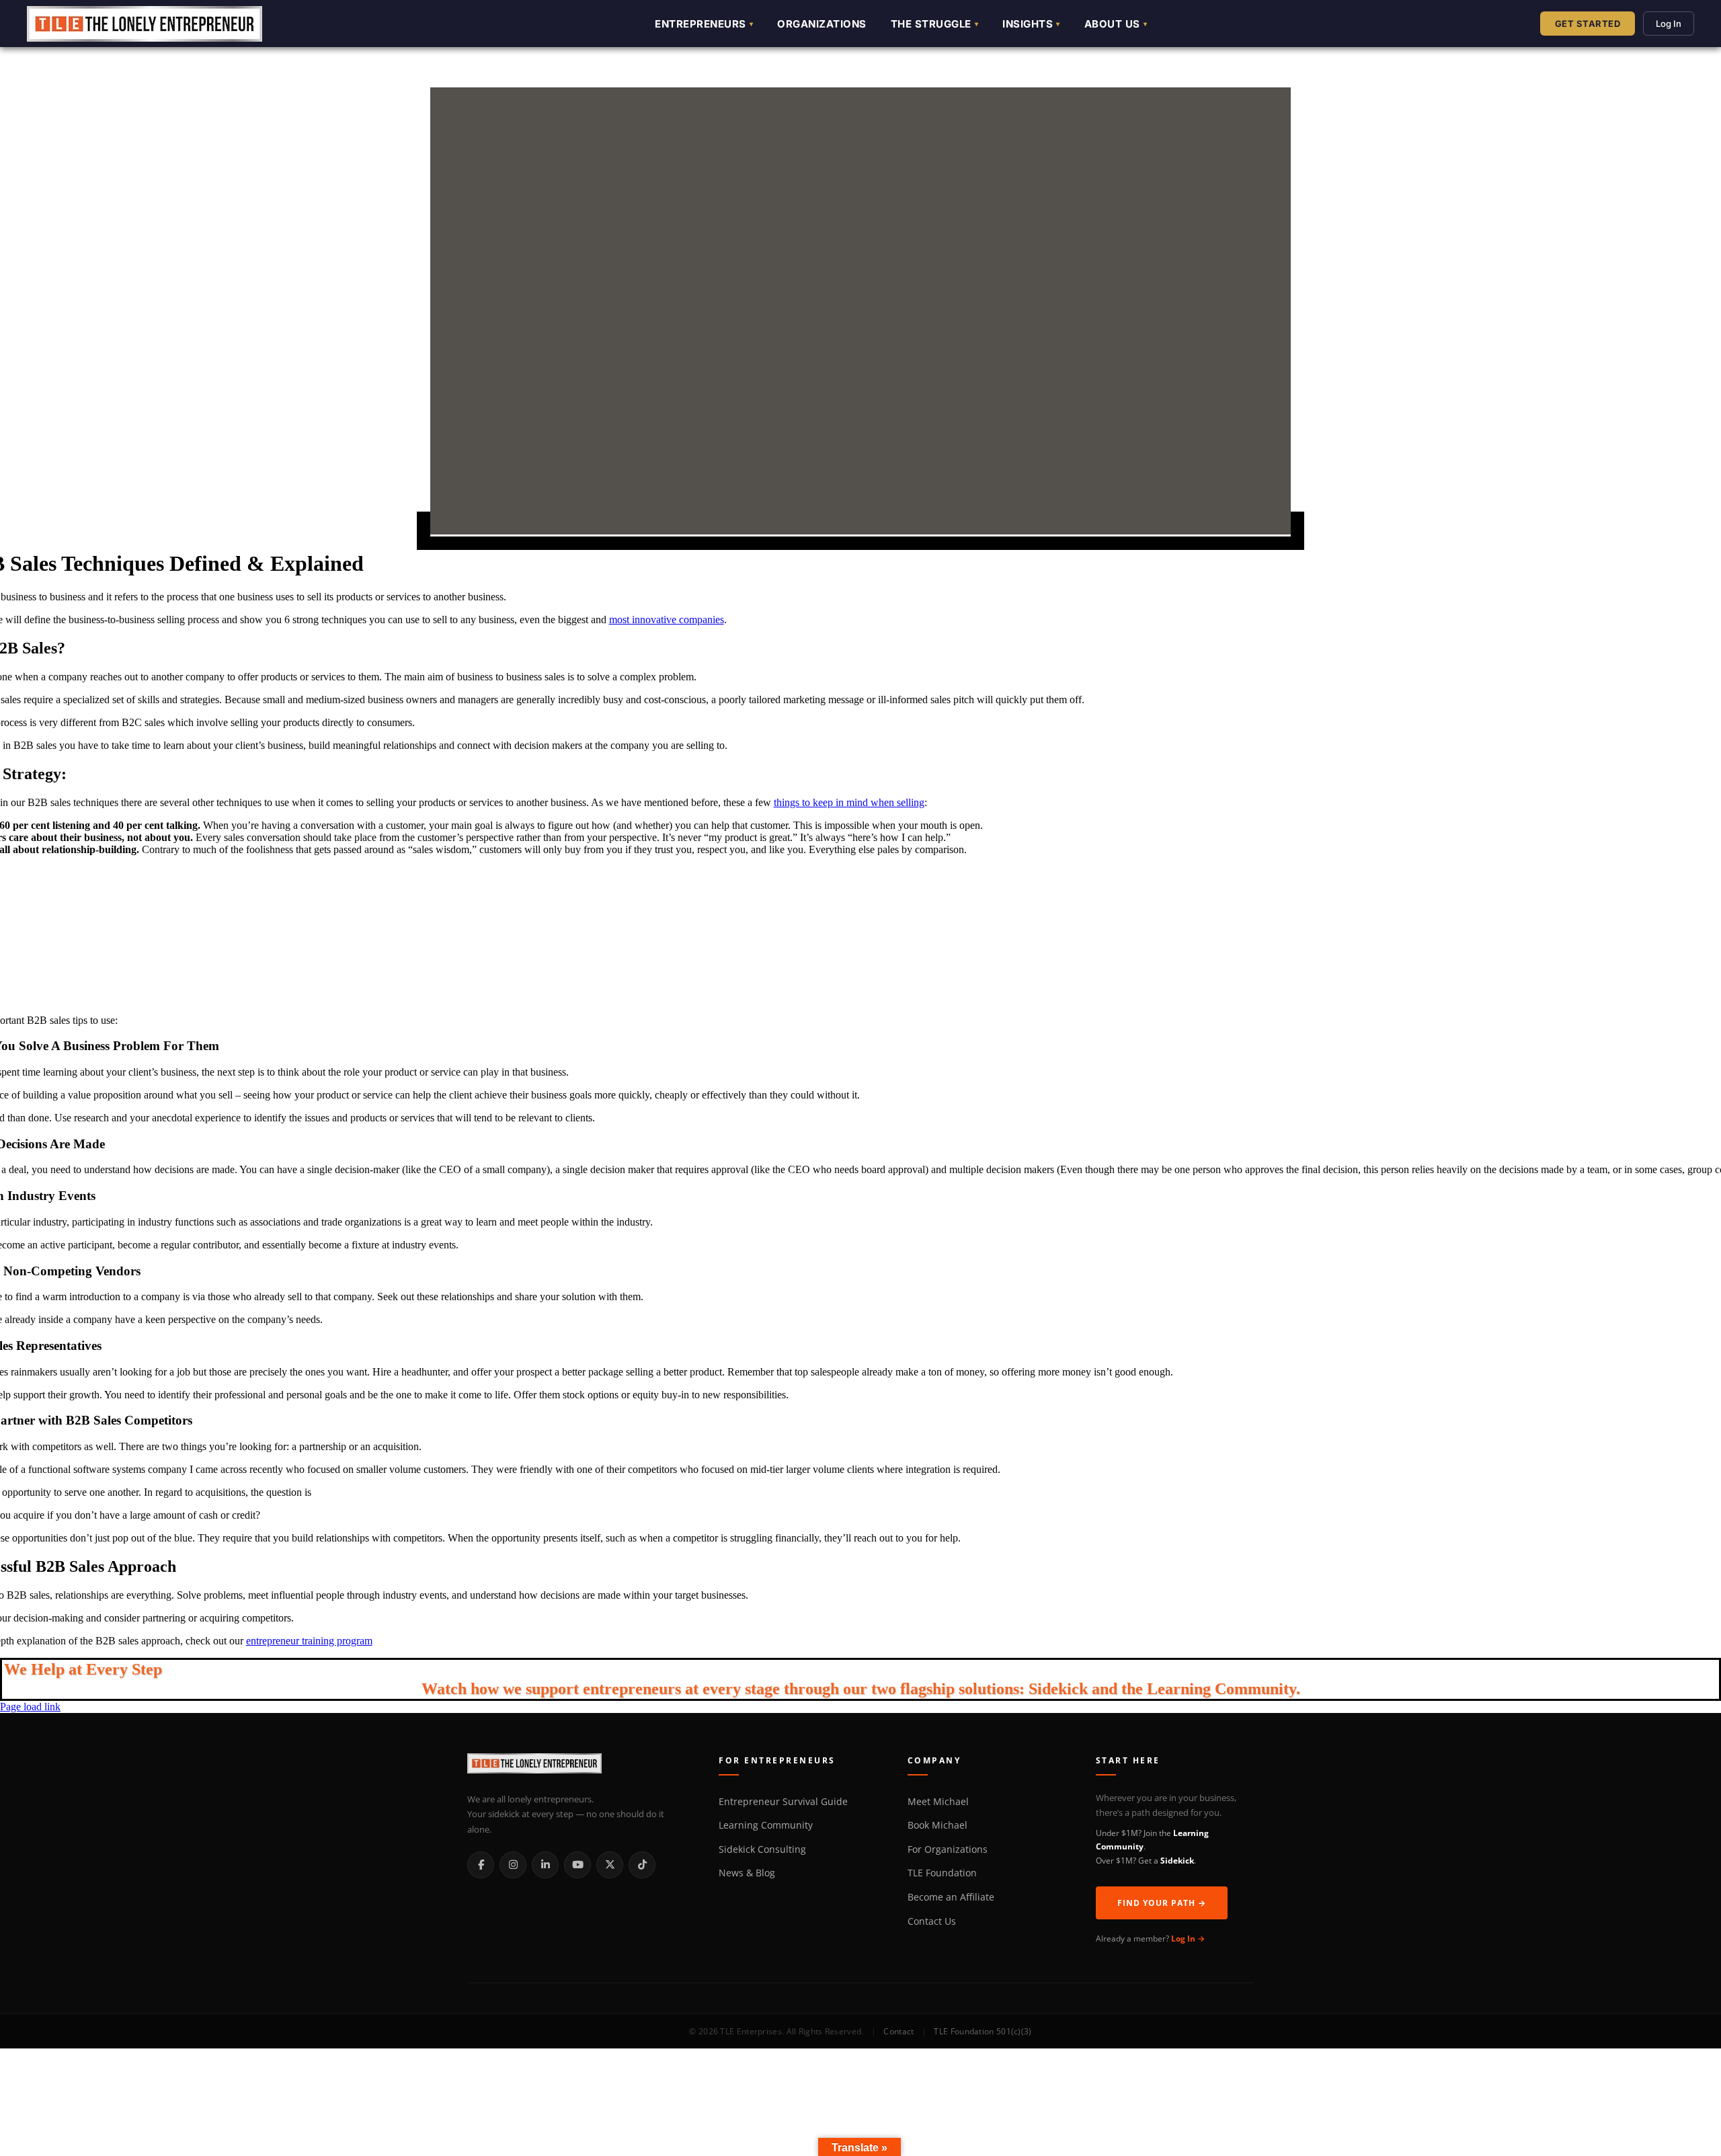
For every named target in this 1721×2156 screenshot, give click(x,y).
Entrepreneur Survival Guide (783, 1802)
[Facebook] (481, 1865)
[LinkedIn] (545, 1865)
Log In (1669, 24)
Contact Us (932, 1921)
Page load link (30, 1707)
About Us (1112, 24)
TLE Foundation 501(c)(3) (983, 2031)
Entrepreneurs (701, 24)
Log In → (1188, 1939)
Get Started (1588, 24)
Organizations (822, 24)
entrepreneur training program (309, 1641)
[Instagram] (513, 1865)
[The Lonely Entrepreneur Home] (578, 1766)
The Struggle (931, 24)
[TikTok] (642, 1865)
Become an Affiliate (951, 1897)
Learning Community (766, 1825)
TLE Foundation (942, 1873)
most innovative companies (667, 620)
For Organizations (948, 1849)
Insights (1028, 24)
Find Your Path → (1162, 1903)
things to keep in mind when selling (849, 802)
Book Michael (937, 1825)
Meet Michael (938, 1802)
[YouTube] (577, 1865)
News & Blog (747, 1873)
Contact (898, 2031)
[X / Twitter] (610, 1865)
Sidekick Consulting (762, 1849)
